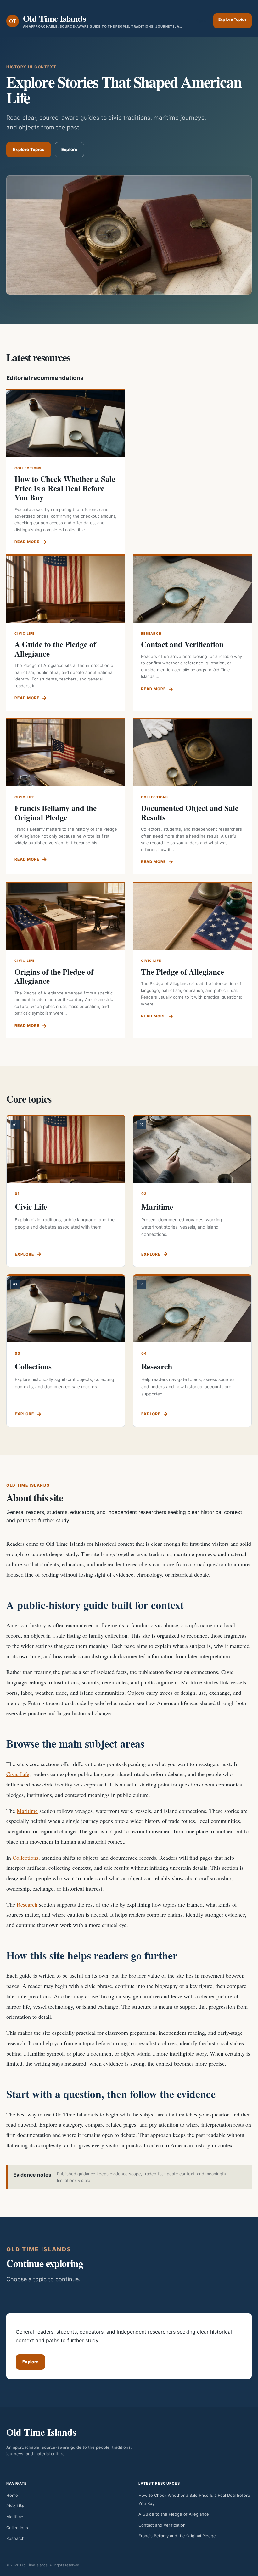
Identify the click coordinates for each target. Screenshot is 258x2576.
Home (12, 2495)
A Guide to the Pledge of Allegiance (55, 649)
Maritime (157, 1207)
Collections (33, 1366)
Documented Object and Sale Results (190, 813)
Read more (27, 542)
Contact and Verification (182, 644)
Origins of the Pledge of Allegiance (54, 976)
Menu (201, 21)
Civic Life (31, 1207)
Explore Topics (233, 19)
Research (157, 1366)
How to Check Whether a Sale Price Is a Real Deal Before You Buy (65, 488)
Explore (69, 149)
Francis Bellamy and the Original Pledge (56, 813)
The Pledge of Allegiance (182, 972)
